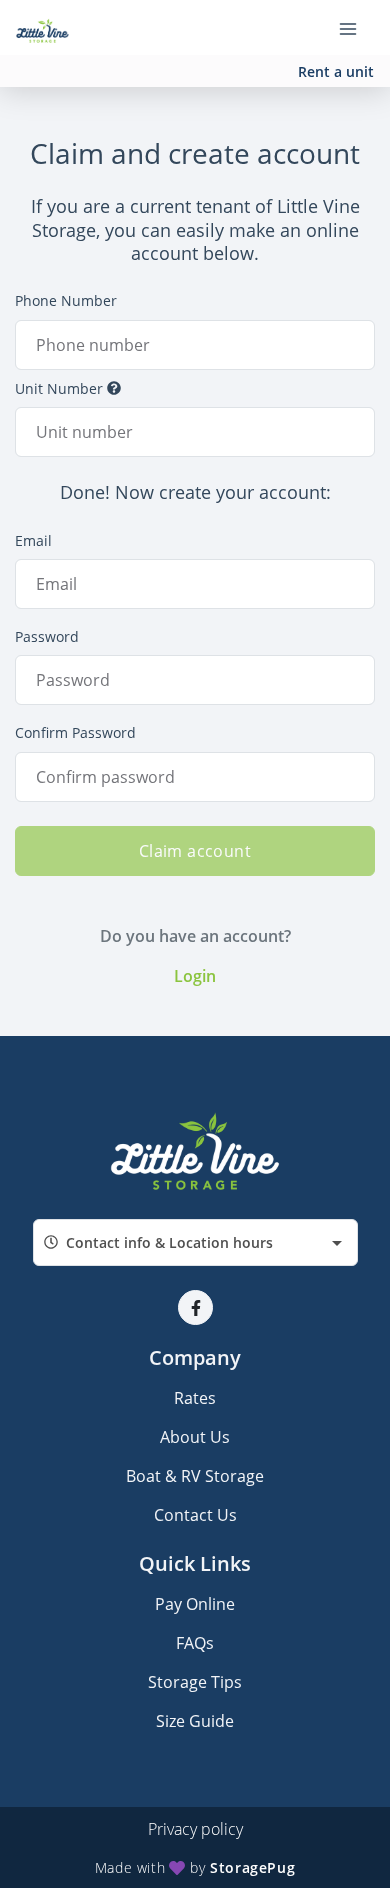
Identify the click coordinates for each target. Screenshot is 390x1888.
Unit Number (59, 388)
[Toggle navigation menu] (356, 28)
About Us (195, 1437)
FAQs (195, 1643)
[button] (195, 1307)
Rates (195, 1398)
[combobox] (195, 1242)
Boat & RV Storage (195, 1476)
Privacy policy (195, 1829)
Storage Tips (195, 1682)
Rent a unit (336, 71)
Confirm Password (75, 732)
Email (33, 540)
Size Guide (195, 1721)
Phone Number (66, 300)
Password (47, 636)
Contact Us (195, 1515)
